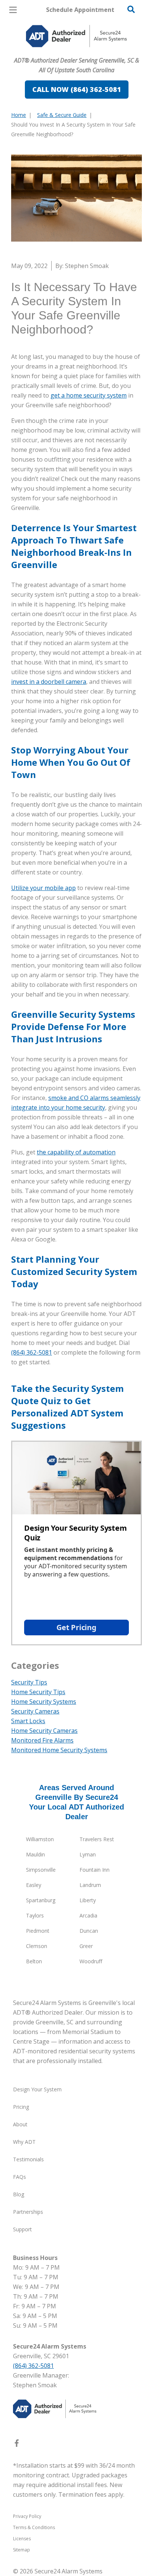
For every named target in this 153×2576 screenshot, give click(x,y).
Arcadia (88, 1915)
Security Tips (29, 1682)
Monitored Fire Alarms (42, 1740)
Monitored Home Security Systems (59, 1750)
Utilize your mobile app (43, 888)
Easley (34, 1885)
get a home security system (89, 395)
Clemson (37, 1946)
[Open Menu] (13, 10)
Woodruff (91, 1961)
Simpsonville (41, 1870)
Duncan (89, 1931)
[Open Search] (131, 9)
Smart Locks (28, 1721)
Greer (86, 1946)
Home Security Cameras (44, 1731)
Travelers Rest (97, 1839)
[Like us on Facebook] (17, 2445)
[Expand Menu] (79, 52)
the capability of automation (76, 1152)
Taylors (35, 1915)
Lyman (88, 1854)
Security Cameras (35, 1711)
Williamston (40, 1839)
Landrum (90, 1885)
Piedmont (38, 1931)
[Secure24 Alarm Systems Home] (76, 36)
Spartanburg (41, 1900)
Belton (34, 1961)
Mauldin (35, 1854)
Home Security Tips (38, 1692)
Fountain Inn (95, 1870)
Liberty (88, 1900)
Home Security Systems (44, 1702)
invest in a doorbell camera (49, 682)
